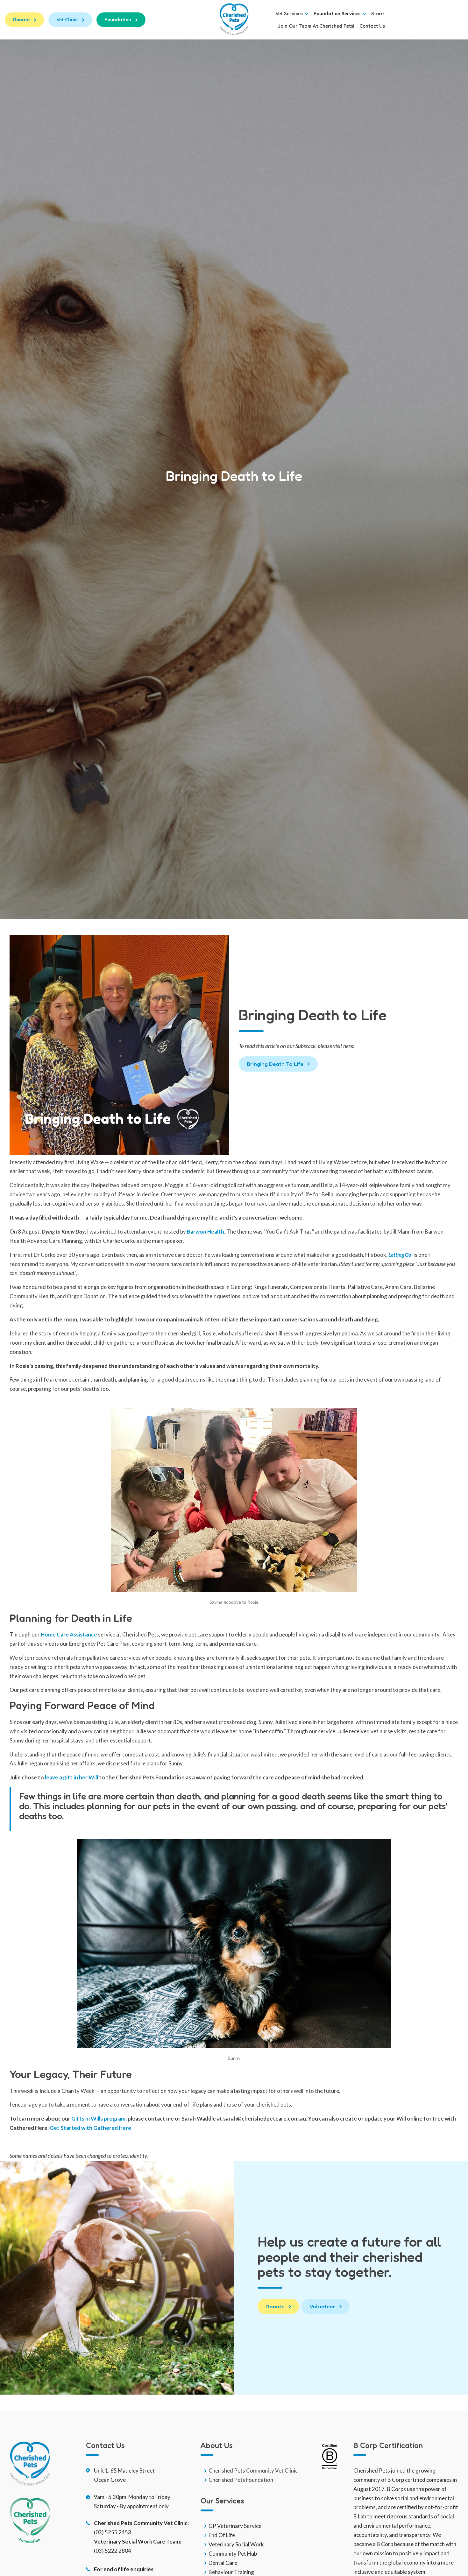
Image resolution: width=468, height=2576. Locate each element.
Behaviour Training (231, 2572)
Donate (21, 20)
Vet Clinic (67, 20)
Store (377, 14)
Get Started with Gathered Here (90, 2128)
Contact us (372, 26)
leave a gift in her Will (71, 1777)
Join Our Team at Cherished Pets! (316, 26)
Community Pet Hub (233, 2554)
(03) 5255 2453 (113, 2532)
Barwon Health (206, 1232)
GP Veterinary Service (235, 2526)
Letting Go (400, 1255)
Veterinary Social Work (236, 2544)
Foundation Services (338, 14)
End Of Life (222, 2535)
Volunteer (322, 2306)
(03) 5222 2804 (113, 2551)
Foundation (118, 20)
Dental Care (223, 2563)
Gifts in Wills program (98, 2119)
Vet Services (290, 14)
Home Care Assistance (69, 1634)
